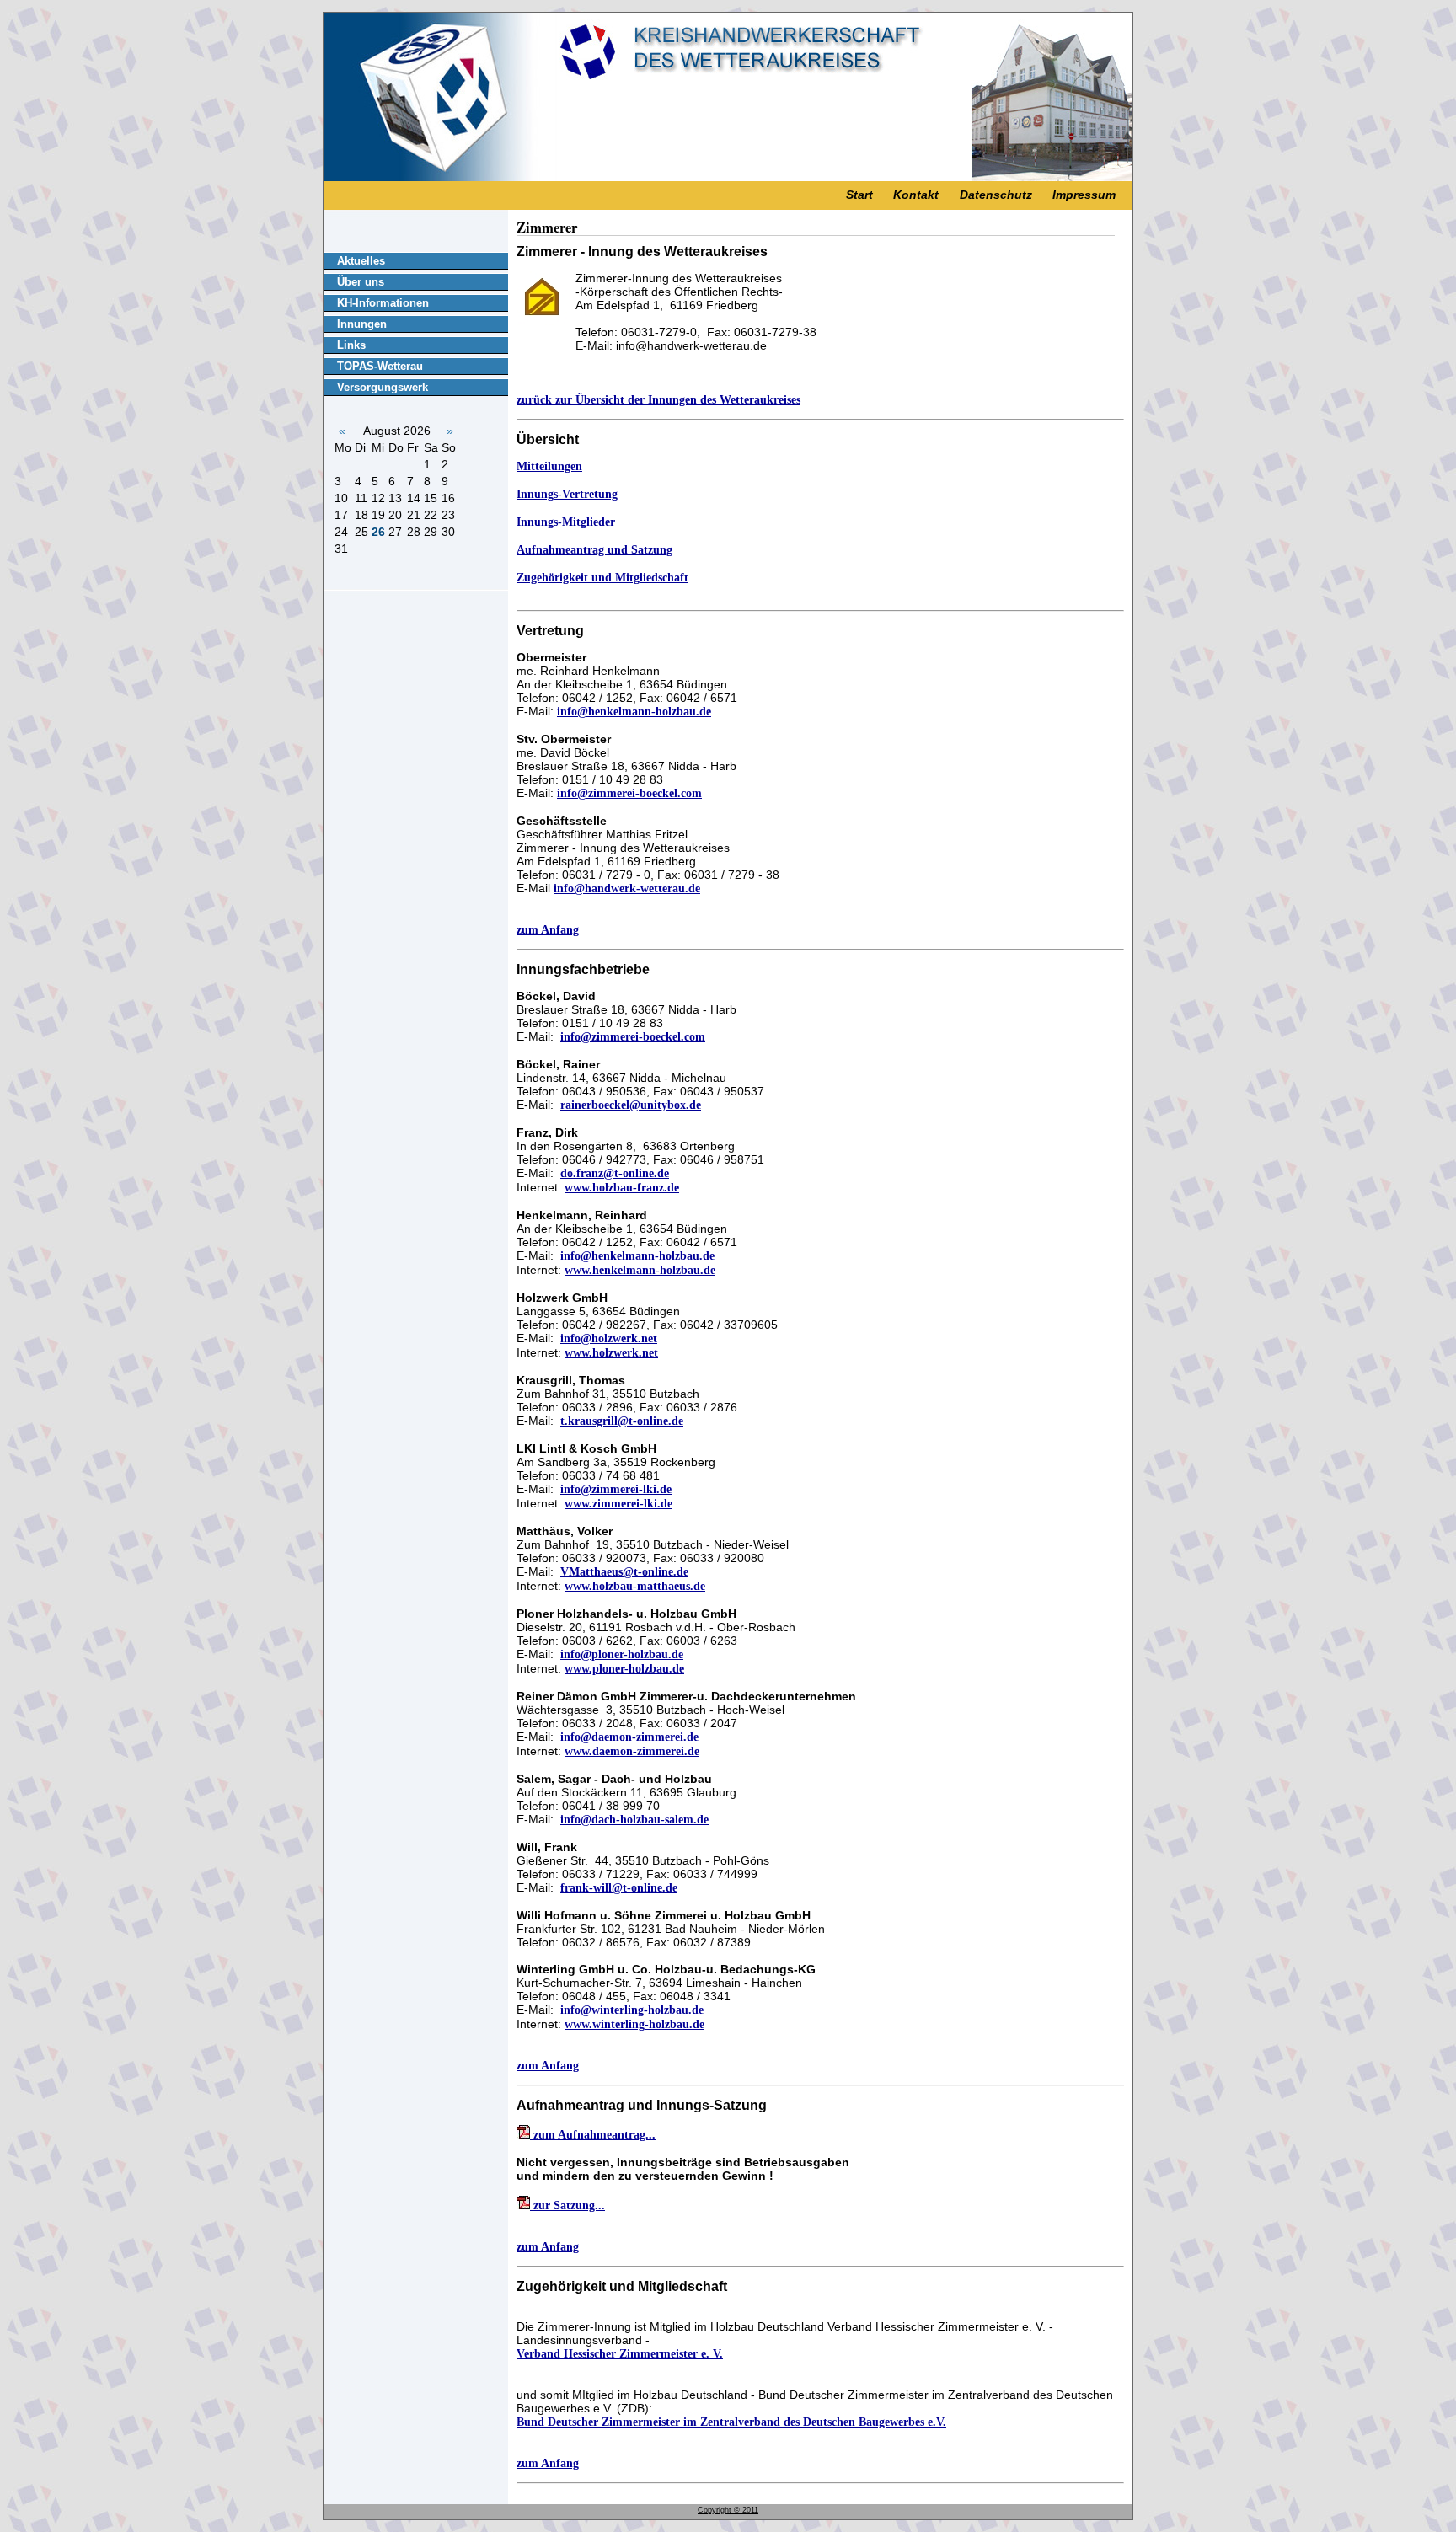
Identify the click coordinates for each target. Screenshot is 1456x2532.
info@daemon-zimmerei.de (629, 1737)
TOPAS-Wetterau (380, 366)
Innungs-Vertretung (567, 494)
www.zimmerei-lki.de (618, 1504)
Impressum (1084, 195)
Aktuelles (361, 261)
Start (859, 195)
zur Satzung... (567, 2205)
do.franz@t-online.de (615, 1173)
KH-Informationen (383, 303)
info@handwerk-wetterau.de (627, 889)
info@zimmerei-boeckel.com (629, 793)
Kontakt (916, 195)
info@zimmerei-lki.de (616, 1489)
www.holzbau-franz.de (622, 1188)
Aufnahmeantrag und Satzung (594, 550)
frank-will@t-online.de (619, 1888)
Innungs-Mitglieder (566, 522)
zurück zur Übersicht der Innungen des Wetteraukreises (658, 400)
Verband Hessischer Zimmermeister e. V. (620, 2354)
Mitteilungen (549, 466)
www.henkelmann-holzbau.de (640, 1270)
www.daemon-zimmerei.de (632, 1751)
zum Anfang (548, 930)
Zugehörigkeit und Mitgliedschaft (602, 578)
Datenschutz (996, 195)
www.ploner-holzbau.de (624, 1669)
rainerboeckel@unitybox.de (631, 1105)
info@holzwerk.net (609, 1338)
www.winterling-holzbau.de (634, 2024)
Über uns (361, 282)
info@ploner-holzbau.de (622, 1654)
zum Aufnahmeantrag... (593, 2135)
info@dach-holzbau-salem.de (634, 1820)
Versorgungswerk (383, 387)
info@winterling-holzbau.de (632, 2010)
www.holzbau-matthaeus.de (635, 1586)
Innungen (362, 324)
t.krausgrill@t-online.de (622, 1421)
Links (351, 345)
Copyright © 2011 (728, 2510)
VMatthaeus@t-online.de (624, 1572)
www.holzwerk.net (611, 1353)
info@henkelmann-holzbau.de (634, 712)
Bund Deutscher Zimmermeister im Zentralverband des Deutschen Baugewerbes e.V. (731, 2422)
